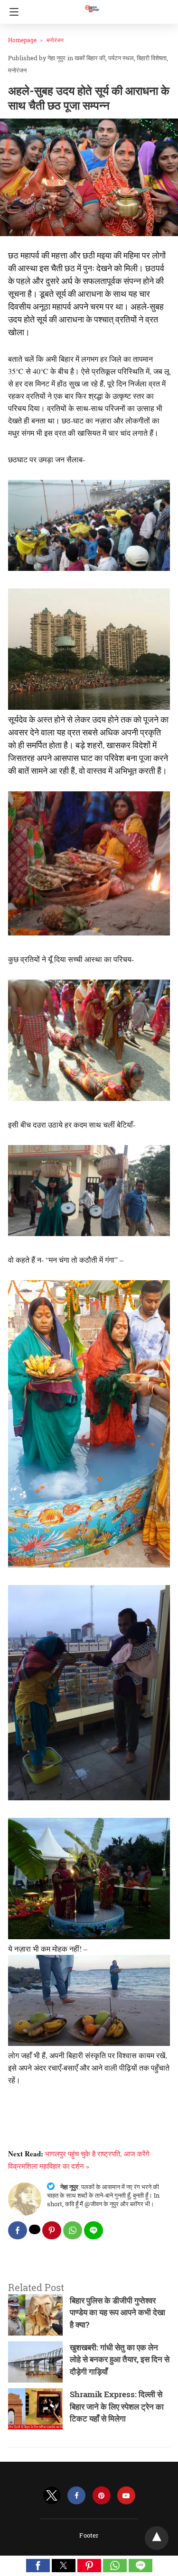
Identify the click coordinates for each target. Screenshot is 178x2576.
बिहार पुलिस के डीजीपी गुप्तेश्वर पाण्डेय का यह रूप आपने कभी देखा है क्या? (117, 2312)
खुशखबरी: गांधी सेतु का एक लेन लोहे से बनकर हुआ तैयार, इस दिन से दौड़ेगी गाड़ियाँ (120, 2359)
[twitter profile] (52, 2496)
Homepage (22, 40)
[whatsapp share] (73, 2230)
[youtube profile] (126, 2496)
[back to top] (157, 2538)
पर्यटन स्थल (121, 58)
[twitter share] (35, 2229)
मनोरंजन (55, 40)
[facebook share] (18, 2230)
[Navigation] (12, 12)
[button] (38, 2566)
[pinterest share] (52, 2230)
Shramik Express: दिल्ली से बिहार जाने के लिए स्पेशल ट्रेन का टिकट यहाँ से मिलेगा (117, 2406)
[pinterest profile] (102, 2496)
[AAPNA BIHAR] (92, 4)
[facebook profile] (76, 2496)
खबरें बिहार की (90, 58)
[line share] (94, 2230)
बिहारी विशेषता (152, 58)
